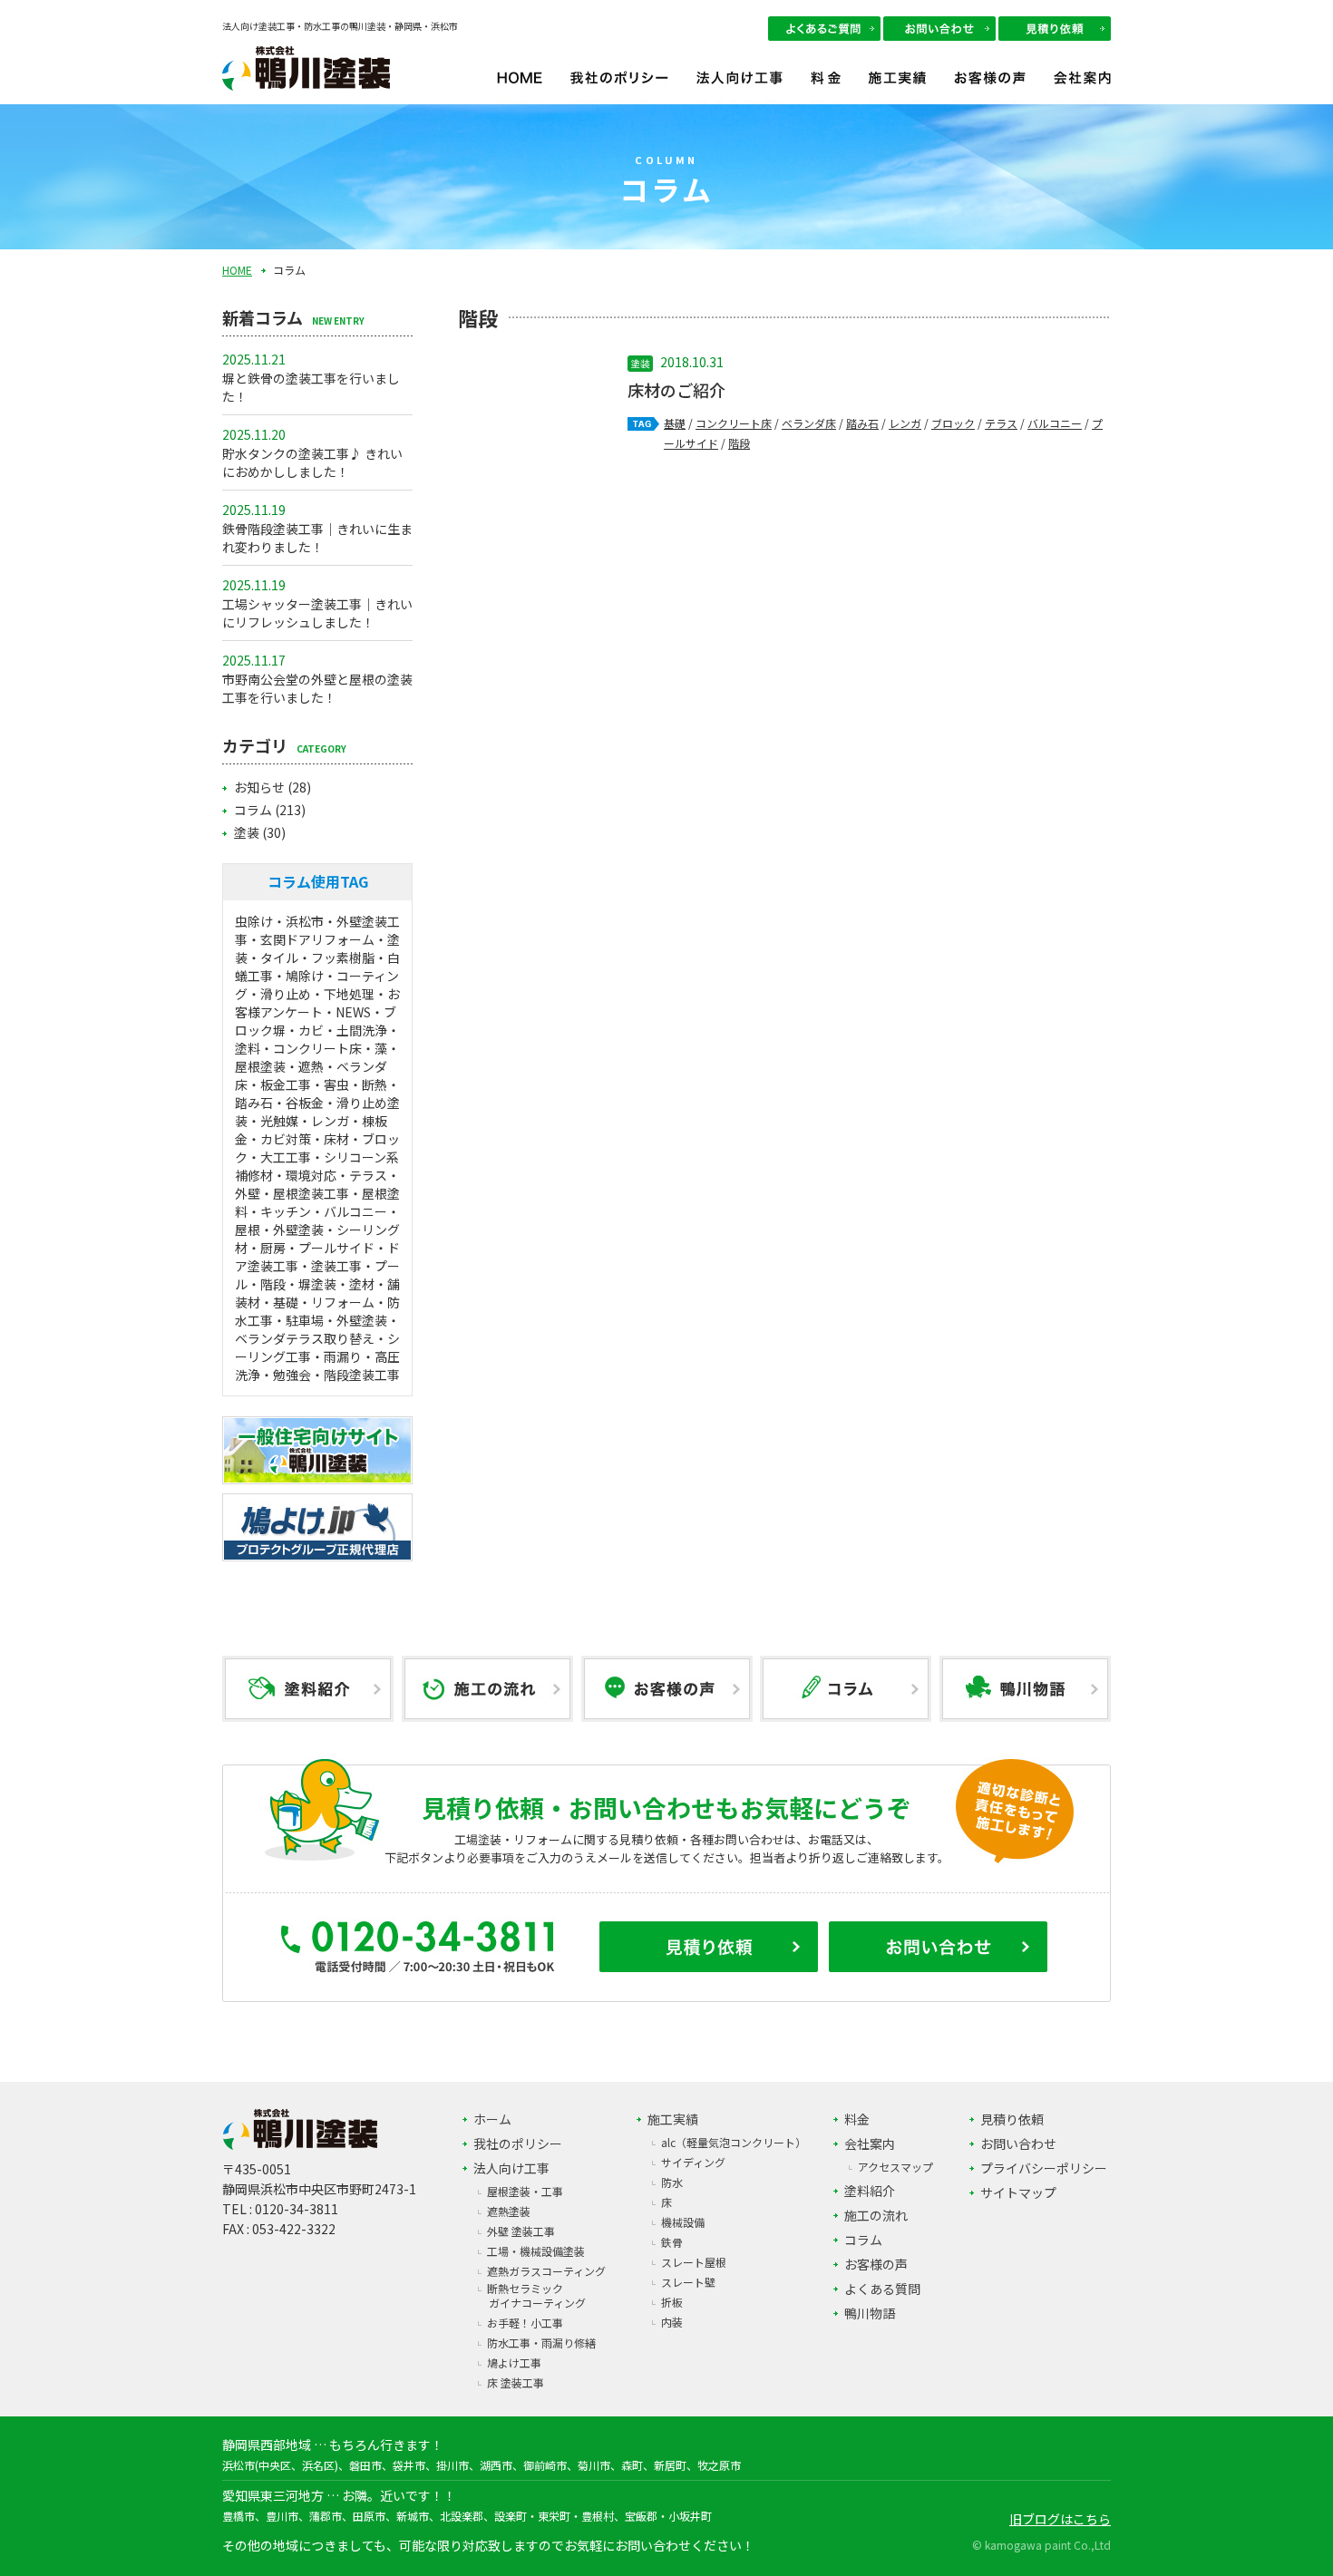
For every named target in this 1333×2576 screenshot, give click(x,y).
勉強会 (292, 1375)
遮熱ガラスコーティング (546, 2271)
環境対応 (311, 1175)
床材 (336, 1139)
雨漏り (343, 1356)
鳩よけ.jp (317, 1527)
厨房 (273, 1248)
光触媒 (279, 1121)
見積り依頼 (1055, 29)
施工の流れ (876, 2215)
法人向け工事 (739, 87)
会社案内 (1082, 87)
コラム (863, 2240)
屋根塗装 (260, 1066)
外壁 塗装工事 (521, 2231)
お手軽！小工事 (525, 2323)
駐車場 (305, 1320)
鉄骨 (672, 2242)
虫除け (254, 921)
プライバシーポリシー (1044, 2168)
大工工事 (286, 1157)
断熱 (375, 1084)
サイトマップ (1018, 2192)
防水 (672, 2182)
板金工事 (286, 1084)
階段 (739, 443)
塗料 (248, 1048)
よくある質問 (882, 2289)
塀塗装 (317, 1284)
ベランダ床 (809, 423)
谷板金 (305, 1103)
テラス (1001, 423)
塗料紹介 (870, 2191)
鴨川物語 (870, 2313)
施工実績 (897, 87)
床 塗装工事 (516, 2382)
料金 (826, 87)
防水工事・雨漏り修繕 (541, 2343)
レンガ (905, 423)
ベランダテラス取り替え (305, 1338)
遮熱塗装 (509, 2211)
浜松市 (305, 921)
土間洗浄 (362, 1030)
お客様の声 (990, 87)
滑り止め (286, 994)
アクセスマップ (895, 2167)
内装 (672, 2322)
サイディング (693, 2162)
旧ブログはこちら (1060, 2519)
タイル (279, 957)
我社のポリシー (619, 87)
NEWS (353, 1012)
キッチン (286, 1211)
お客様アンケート (317, 1003)
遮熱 (311, 1066)
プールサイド (336, 1248)
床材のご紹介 (676, 390)
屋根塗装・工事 (525, 2191)
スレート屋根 (694, 2262)
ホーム (492, 2119)
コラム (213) (270, 810)
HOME (520, 87)
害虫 (336, 1084)
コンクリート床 (734, 423)
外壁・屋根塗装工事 (292, 1193)
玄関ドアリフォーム (317, 939)
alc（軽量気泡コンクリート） (734, 2142)
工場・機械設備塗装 (536, 2251)
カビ (311, 1030)
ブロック (953, 423)
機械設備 (683, 2222)
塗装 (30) (260, 832)
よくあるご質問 (824, 29)
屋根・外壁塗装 (279, 1230)
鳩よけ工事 (514, 2362)
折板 (672, 2302)
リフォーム (343, 1302)
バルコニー (1055, 423)
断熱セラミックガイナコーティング (536, 2295)
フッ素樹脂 (343, 957)
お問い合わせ (939, 29)
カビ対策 (286, 1139)
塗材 (362, 1284)
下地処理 (349, 994)
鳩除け (305, 976)
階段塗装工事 (362, 1375)
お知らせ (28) (272, 787)
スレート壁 (688, 2282)
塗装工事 (336, 1266)
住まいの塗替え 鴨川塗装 (317, 1450)
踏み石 (862, 423)
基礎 (675, 423)
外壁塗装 (362, 1320)
